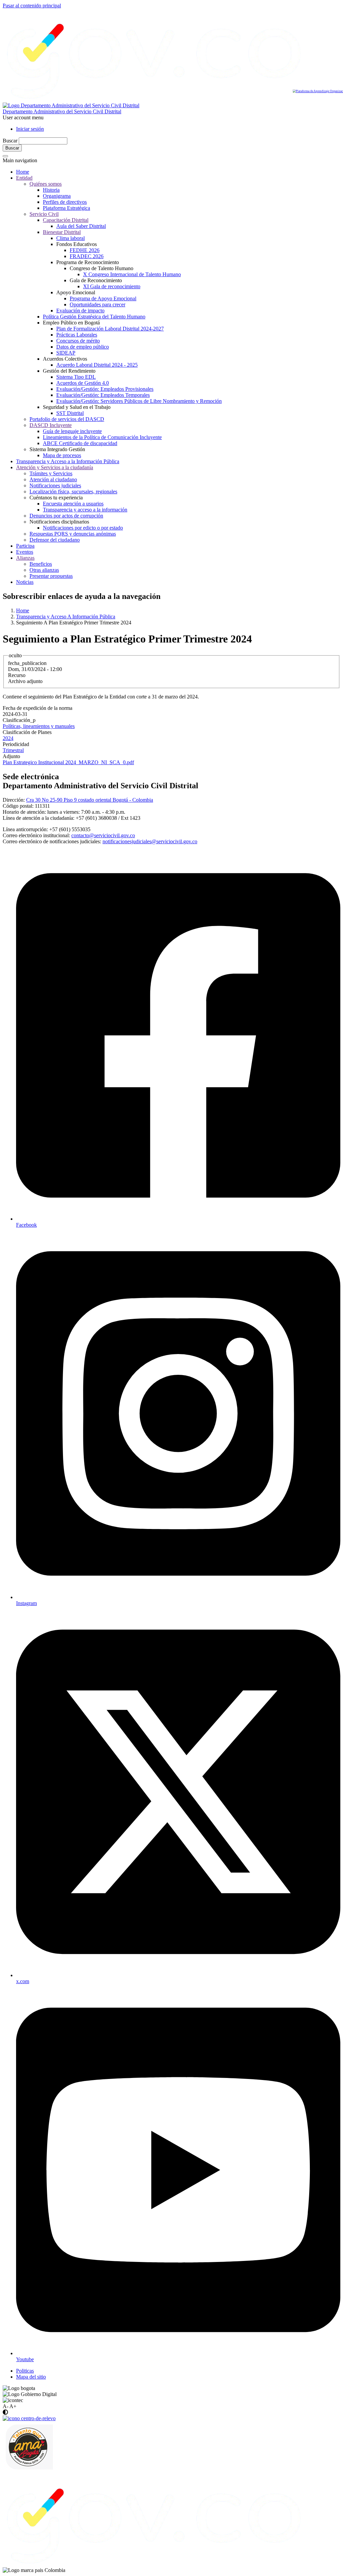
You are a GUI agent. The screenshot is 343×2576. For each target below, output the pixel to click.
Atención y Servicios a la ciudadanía (55, 467)
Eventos (25, 552)
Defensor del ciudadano (55, 540)
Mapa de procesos (62, 455)
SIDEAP (66, 353)
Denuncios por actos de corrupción (66, 516)
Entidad (24, 178)
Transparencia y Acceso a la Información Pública (68, 461)
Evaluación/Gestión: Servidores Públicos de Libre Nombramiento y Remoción (139, 401)
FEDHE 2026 (85, 250)
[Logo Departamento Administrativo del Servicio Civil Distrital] (71, 105)
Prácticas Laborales (77, 335)
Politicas (25, 2371)
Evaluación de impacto (80, 311)
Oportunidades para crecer (97, 304)
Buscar (10, 141)
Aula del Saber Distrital (81, 226)
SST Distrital (70, 413)
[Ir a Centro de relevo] (29, 2418)
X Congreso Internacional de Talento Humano (132, 274)
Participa (25, 546)
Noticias (25, 582)
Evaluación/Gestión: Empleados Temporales (103, 395)
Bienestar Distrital (62, 232)
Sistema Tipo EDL (76, 377)
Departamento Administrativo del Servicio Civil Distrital (62, 111)
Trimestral (13, 750)
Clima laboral (71, 238)
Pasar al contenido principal (32, 6)
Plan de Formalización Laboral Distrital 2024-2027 (110, 329)
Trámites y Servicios (51, 473)
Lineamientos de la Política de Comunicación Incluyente (102, 437)
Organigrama (57, 196)
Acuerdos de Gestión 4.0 (83, 383)
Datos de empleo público (83, 347)
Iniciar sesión (30, 129)
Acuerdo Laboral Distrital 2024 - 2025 (97, 365)
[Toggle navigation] (5, 156)
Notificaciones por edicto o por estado (83, 528)
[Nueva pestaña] (154, 2564)
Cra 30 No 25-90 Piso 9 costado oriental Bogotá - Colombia (90, 800)
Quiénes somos (46, 184)
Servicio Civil (44, 214)
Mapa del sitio (31, 2377)
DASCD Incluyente (51, 425)
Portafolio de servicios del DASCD (67, 419)
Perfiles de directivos (65, 202)
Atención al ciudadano (53, 479)
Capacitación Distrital (66, 220)
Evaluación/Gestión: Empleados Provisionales (105, 389)
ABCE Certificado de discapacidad (80, 443)
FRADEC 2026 (87, 256)
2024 (8, 738)
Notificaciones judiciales (55, 485)
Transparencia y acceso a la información (85, 510)
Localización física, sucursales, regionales (73, 492)
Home (23, 172)
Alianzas (25, 558)
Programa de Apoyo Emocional (103, 298)
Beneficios (41, 564)
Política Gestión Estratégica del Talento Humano (94, 317)
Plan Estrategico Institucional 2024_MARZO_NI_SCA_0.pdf (68, 762)
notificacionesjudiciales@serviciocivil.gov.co (150, 841)
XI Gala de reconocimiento (112, 286)
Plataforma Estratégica (66, 208)
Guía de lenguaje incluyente (72, 431)
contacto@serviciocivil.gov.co (103, 835)
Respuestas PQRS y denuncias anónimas (73, 534)
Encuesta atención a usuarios (73, 504)
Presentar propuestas (51, 576)
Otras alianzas (44, 570)
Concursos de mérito (78, 341)
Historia (51, 190)
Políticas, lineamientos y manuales (39, 726)
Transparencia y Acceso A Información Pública (66, 617)
